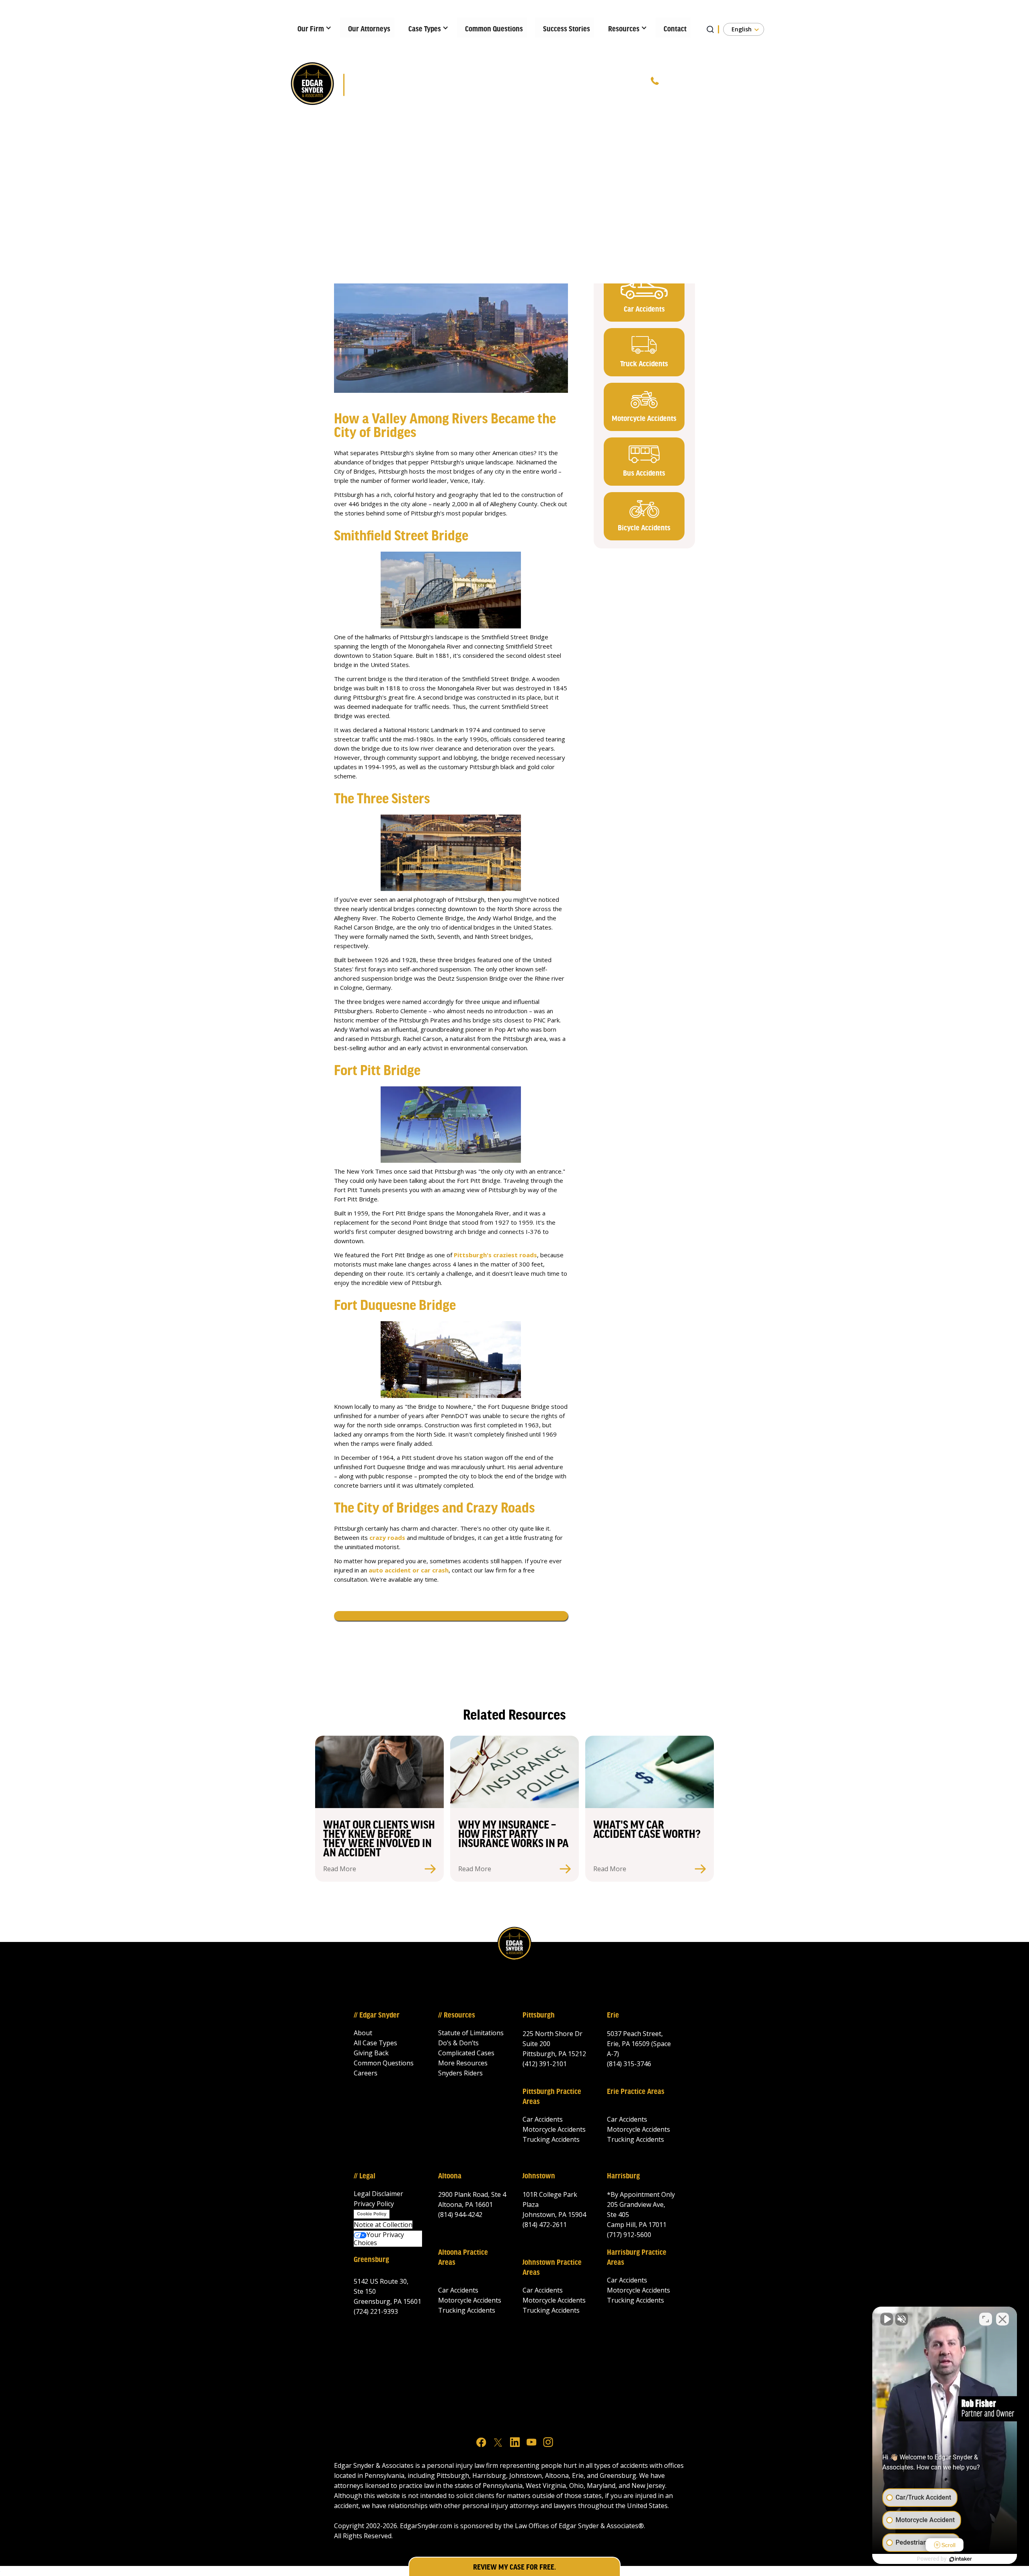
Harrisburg (623, 2176)
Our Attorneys (369, 29)
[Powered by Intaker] (961, 2559)
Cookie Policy (372, 2214)
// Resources (457, 2016)
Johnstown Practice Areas (552, 2268)
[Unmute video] (887, 2319)
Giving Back (371, 2053)
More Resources (463, 2063)
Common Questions (494, 29)
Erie (613, 2016)
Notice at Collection (383, 2225)
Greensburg (371, 2260)
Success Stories (567, 29)
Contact (675, 29)
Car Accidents (543, 2119)
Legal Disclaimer (378, 2194)
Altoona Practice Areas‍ (463, 2258)
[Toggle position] (986, 2319)
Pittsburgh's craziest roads (495, 1255)
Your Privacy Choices (379, 2239)
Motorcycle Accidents (554, 2129)
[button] (312, 27)
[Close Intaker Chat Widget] (1002, 2319)
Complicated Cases (466, 2053)
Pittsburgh (539, 2016)
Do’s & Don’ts (458, 2043)
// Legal (365, 2176)
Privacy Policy (374, 2204)
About (363, 2033)
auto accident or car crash (409, 1570)
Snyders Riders (460, 2073)
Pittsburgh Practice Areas (552, 2097)
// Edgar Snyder (377, 2016)
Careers (366, 2073)
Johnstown (539, 2176)
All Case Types (375, 2043)
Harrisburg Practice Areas (637, 2258)
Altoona (450, 2176)
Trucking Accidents (551, 2139)
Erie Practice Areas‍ (636, 2092)
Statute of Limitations (471, 2033)
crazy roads (387, 1537)
